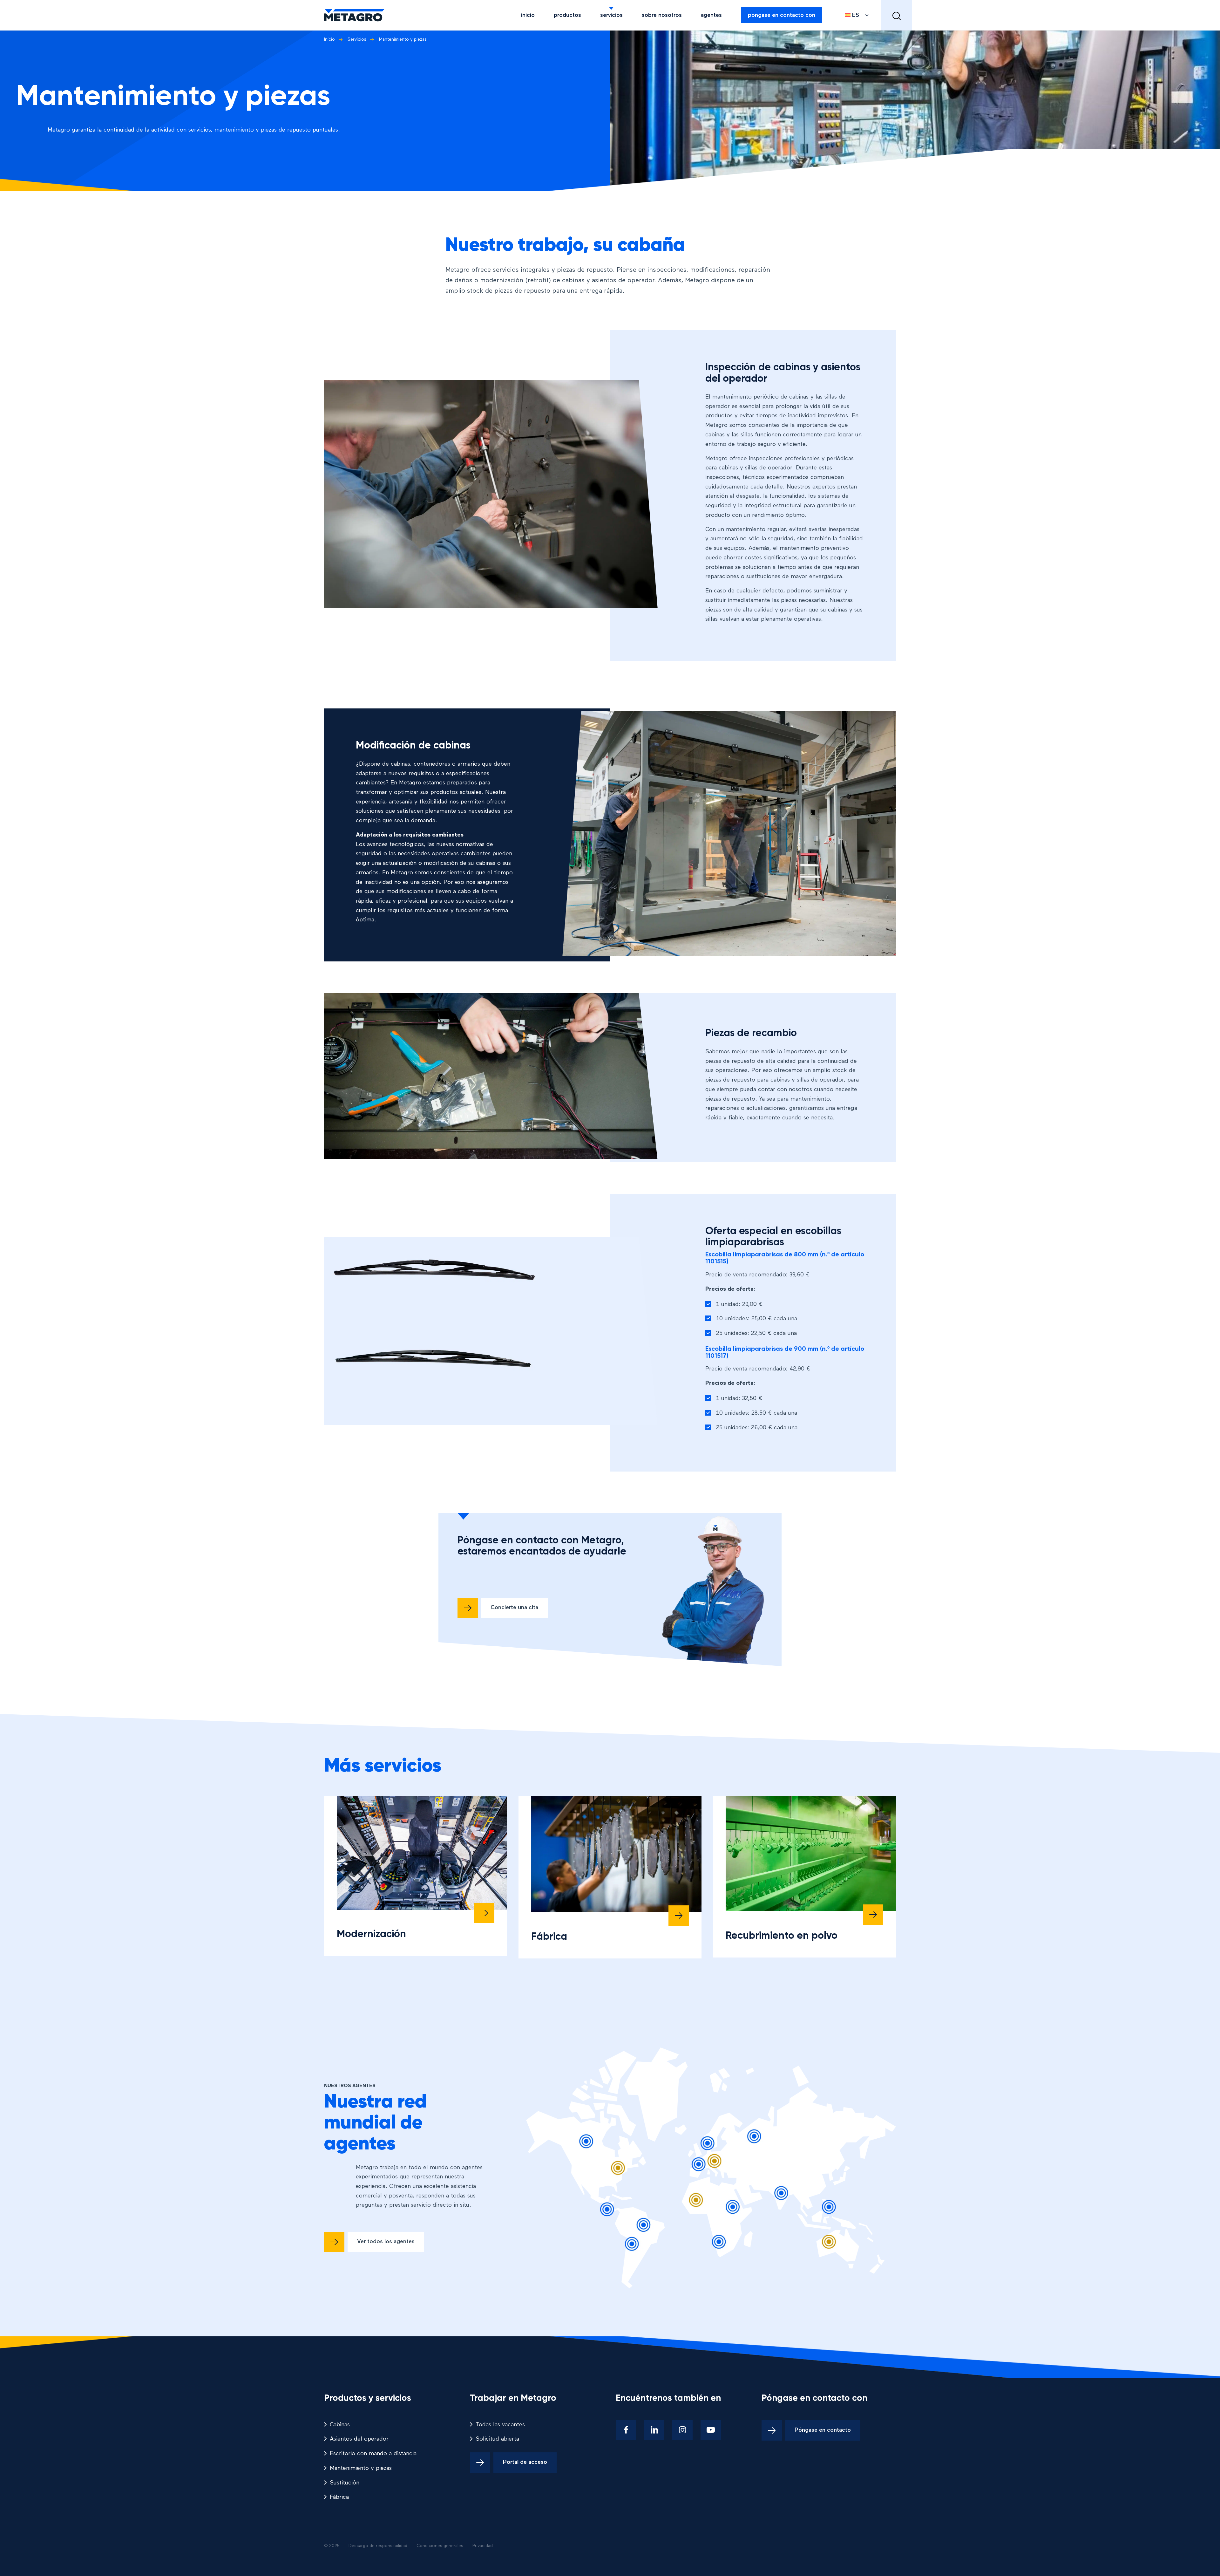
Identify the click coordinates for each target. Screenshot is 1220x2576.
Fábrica (549, 1937)
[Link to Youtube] (711, 2430)
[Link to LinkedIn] (654, 2430)
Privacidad (483, 2546)
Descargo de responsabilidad (378, 2546)
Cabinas (340, 2425)
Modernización (371, 1934)
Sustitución (345, 2483)
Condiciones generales (440, 2546)
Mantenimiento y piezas (361, 2468)
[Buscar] (897, 15)
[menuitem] (528, 15)
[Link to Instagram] (682, 2430)
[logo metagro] (354, 15)
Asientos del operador (359, 2439)
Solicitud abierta (497, 2439)
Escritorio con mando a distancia (373, 2454)
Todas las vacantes (500, 2425)
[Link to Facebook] (626, 2430)
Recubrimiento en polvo (782, 1936)
